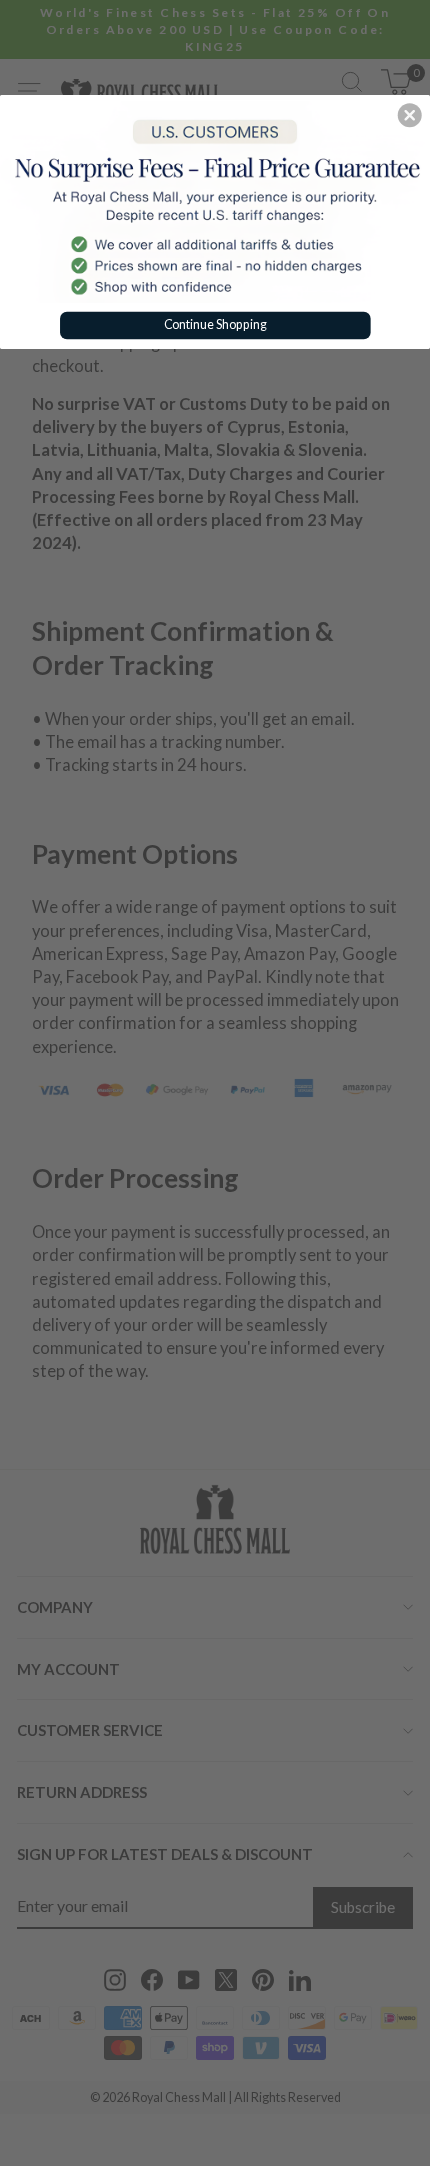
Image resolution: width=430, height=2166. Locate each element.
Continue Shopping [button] (215, 323)
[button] (410, 115)
